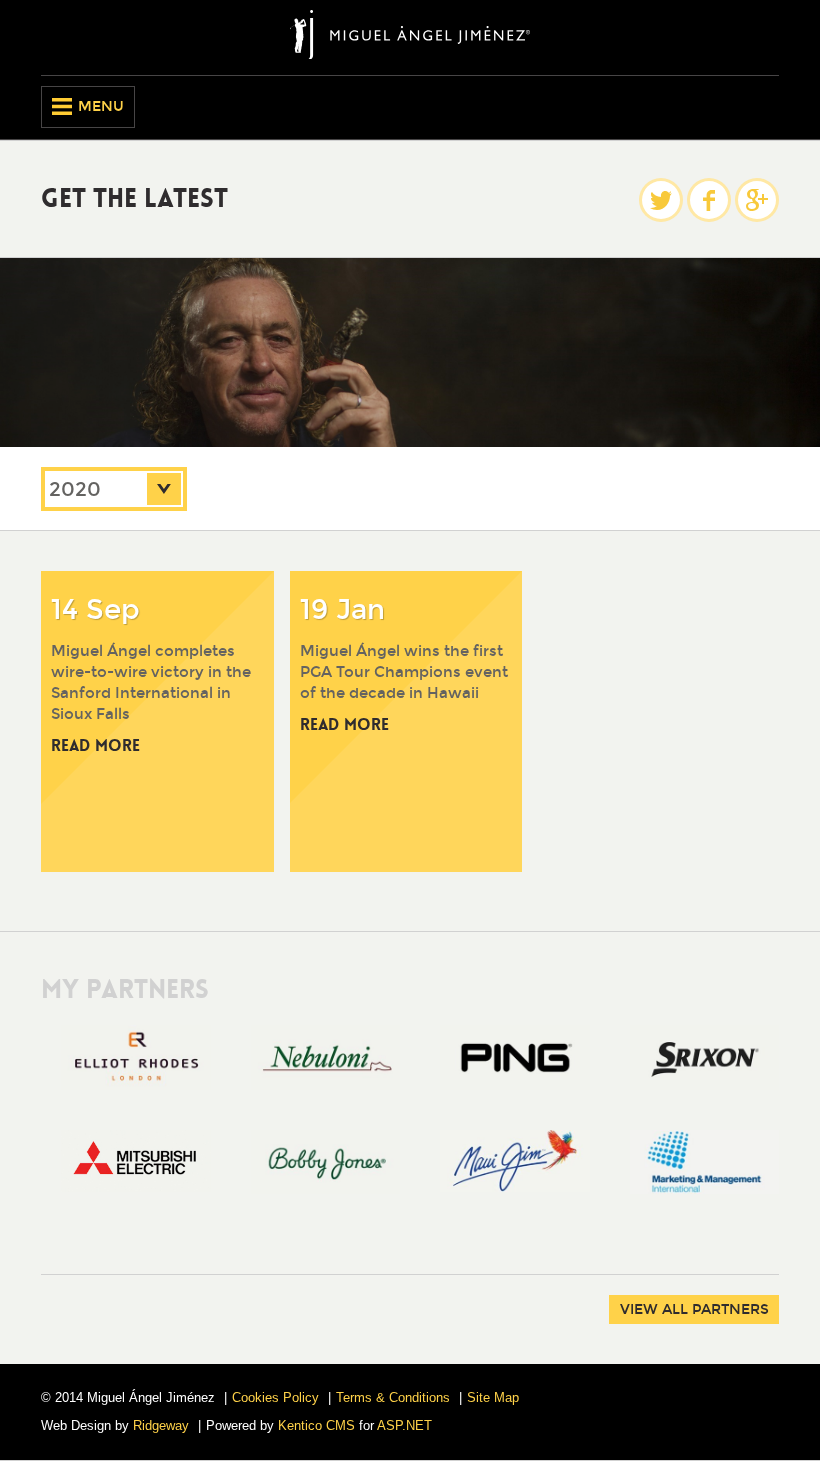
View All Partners (694, 1309)
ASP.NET (404, 1425)
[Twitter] (661, 200)
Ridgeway (161, 1425)
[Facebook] (709, 200)
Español (764, 107)
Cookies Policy (275, 1397)
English (730, 107)
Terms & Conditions (393, 1397)
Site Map (493, 1397)
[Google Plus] (757, 200)
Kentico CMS (316, 1425)
